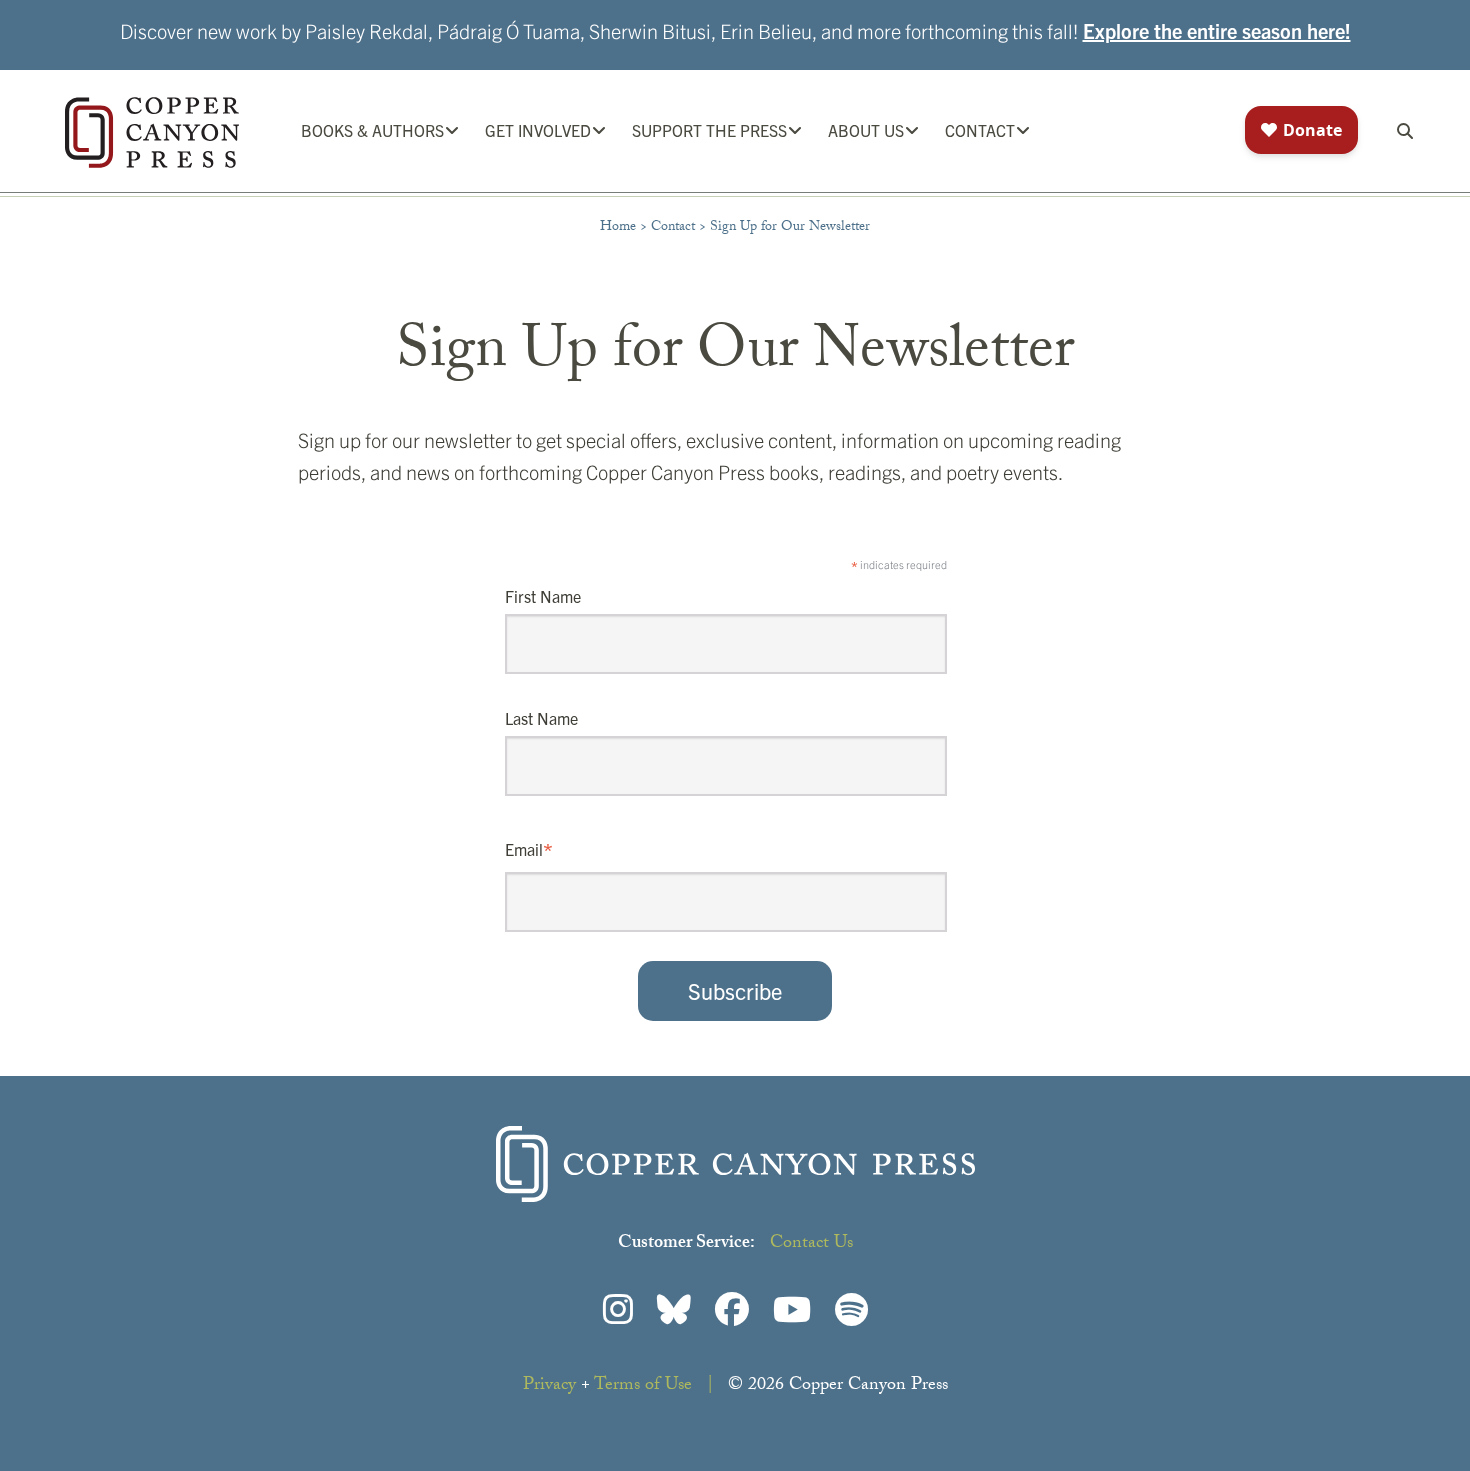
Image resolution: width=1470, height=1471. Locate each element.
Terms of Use (643, 1386)
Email (529, 851)
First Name (543, 596)
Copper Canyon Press (152, 132)
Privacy (549, 1386)
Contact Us (811, 1244)
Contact (673, 228)
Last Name (541, 718)
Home (618, 228)
